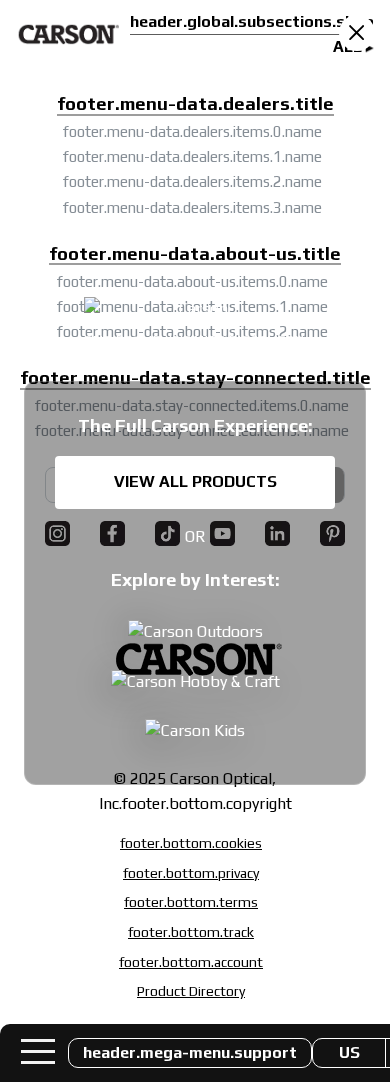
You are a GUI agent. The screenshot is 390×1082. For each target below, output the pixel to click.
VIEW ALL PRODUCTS (195, 481)
